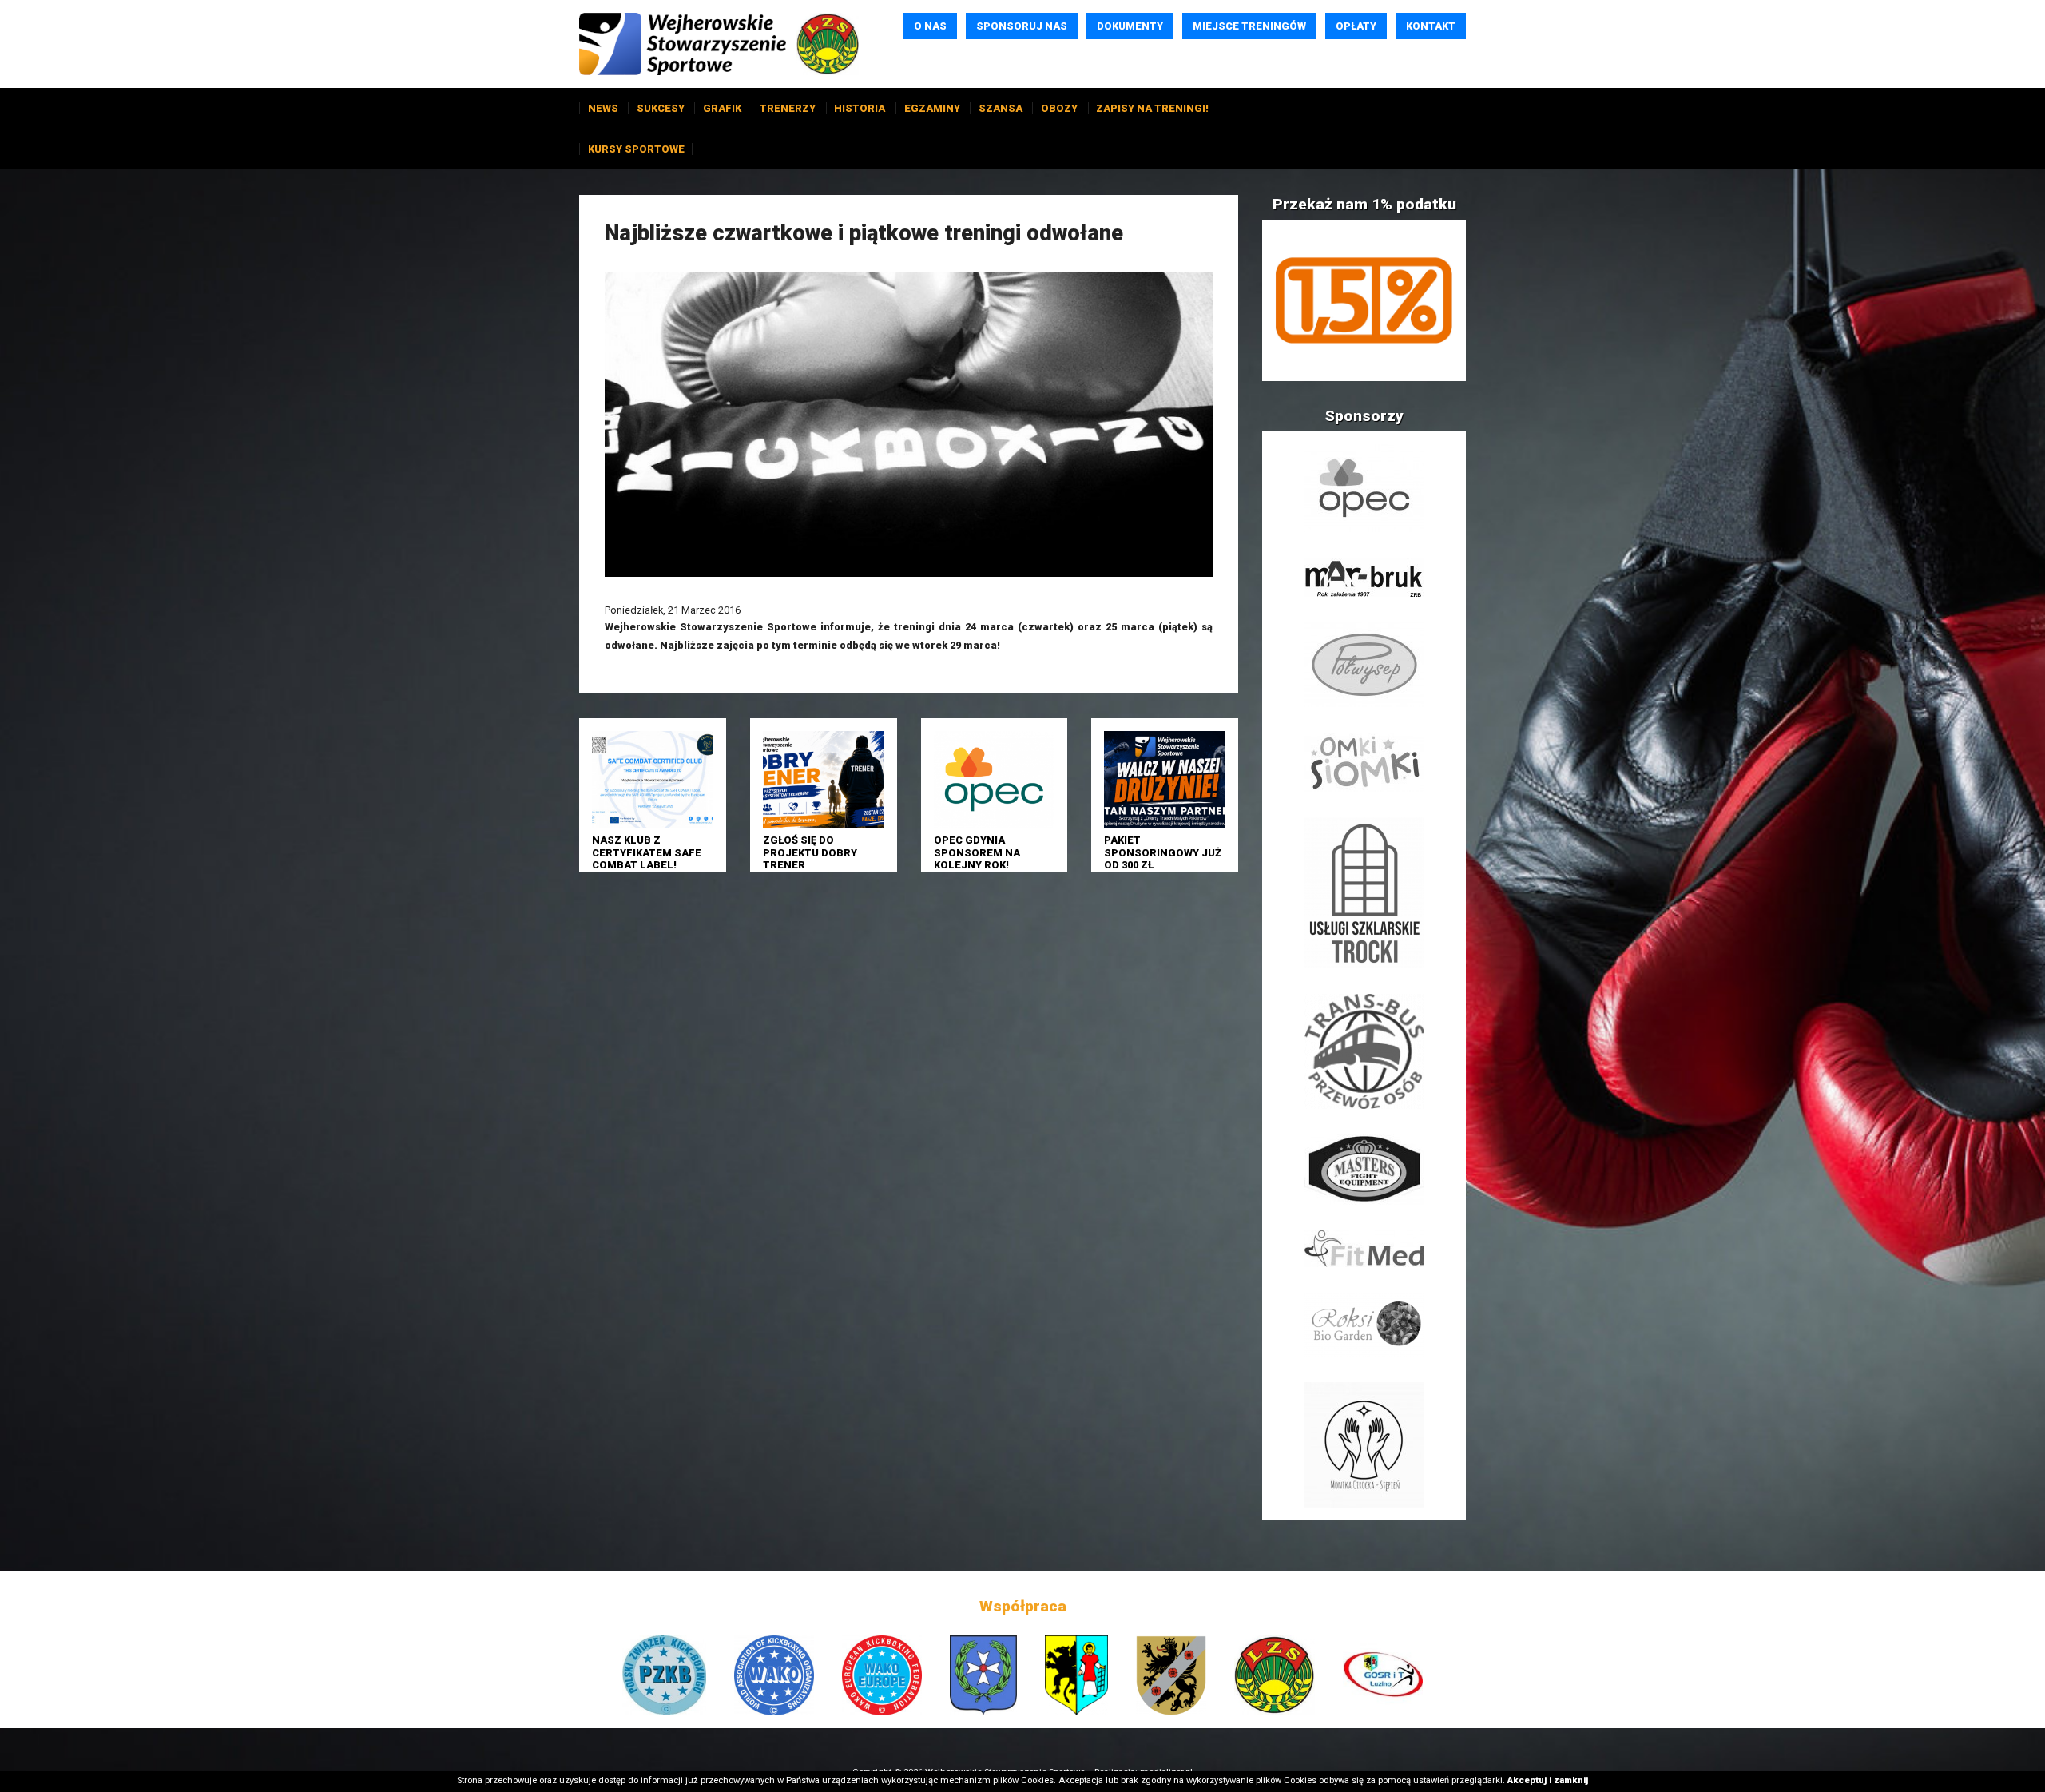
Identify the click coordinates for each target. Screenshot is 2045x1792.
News (603, 108)
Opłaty (1356, 26)
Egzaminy (932, 108)
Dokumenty (1130, 26)
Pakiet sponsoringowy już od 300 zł (1163, 852)
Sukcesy (661, 108)
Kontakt (1431, 26)
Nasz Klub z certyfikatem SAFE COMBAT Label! (647, 852)
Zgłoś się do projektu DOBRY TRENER (810, 852)
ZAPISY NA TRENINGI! (1152, 108)
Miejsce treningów (1249, 26)
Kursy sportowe (636, 149)
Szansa (1001, 108)
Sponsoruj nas (1022, 26)
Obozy (1059, 108)
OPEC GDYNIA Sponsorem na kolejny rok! (977, 852)
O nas (930, 26)
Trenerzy (788, 108)
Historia (860, 108)
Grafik (722, 108)
